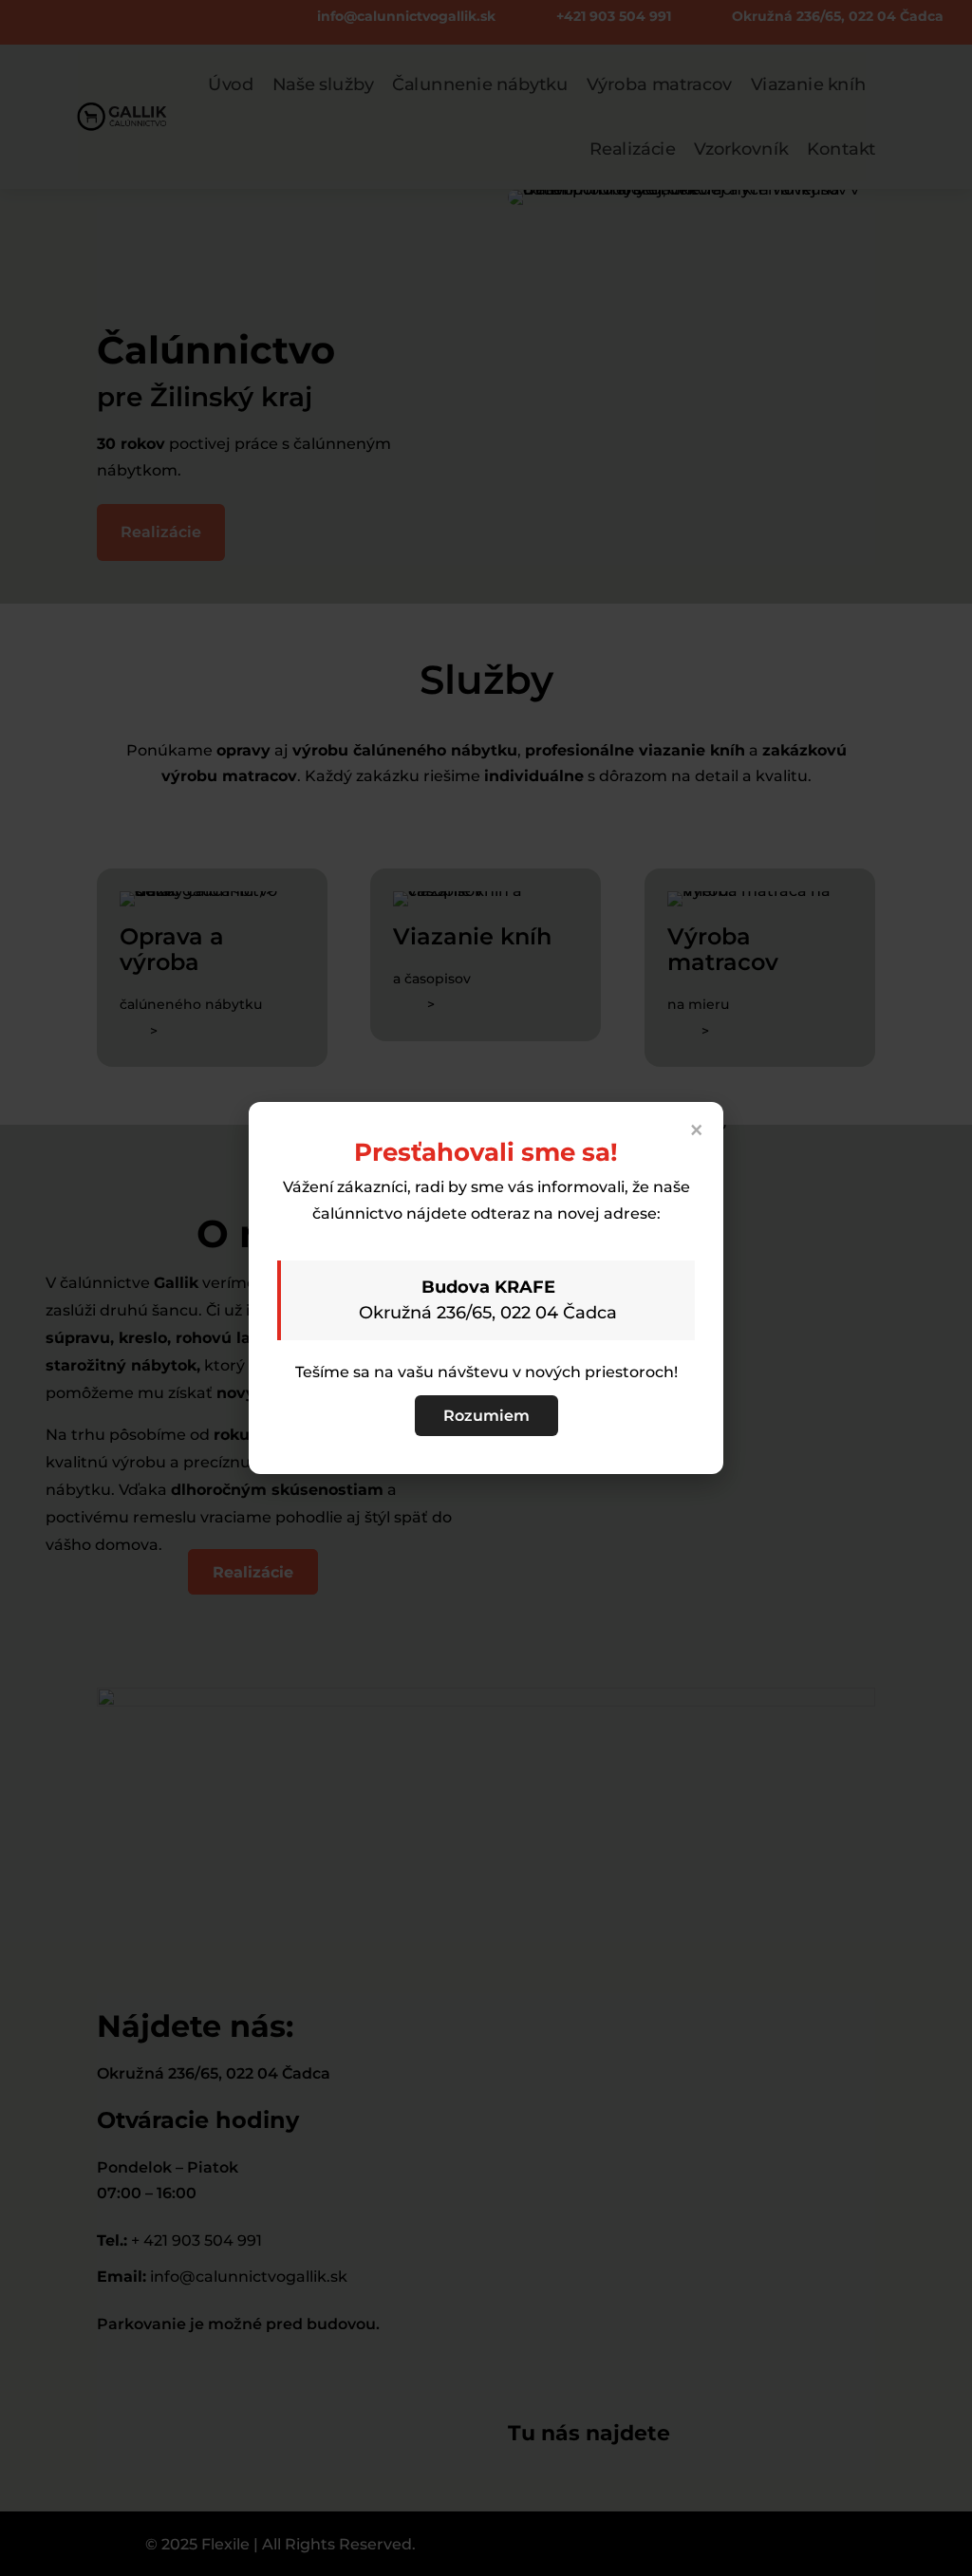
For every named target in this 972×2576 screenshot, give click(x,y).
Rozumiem (486, 1416)
